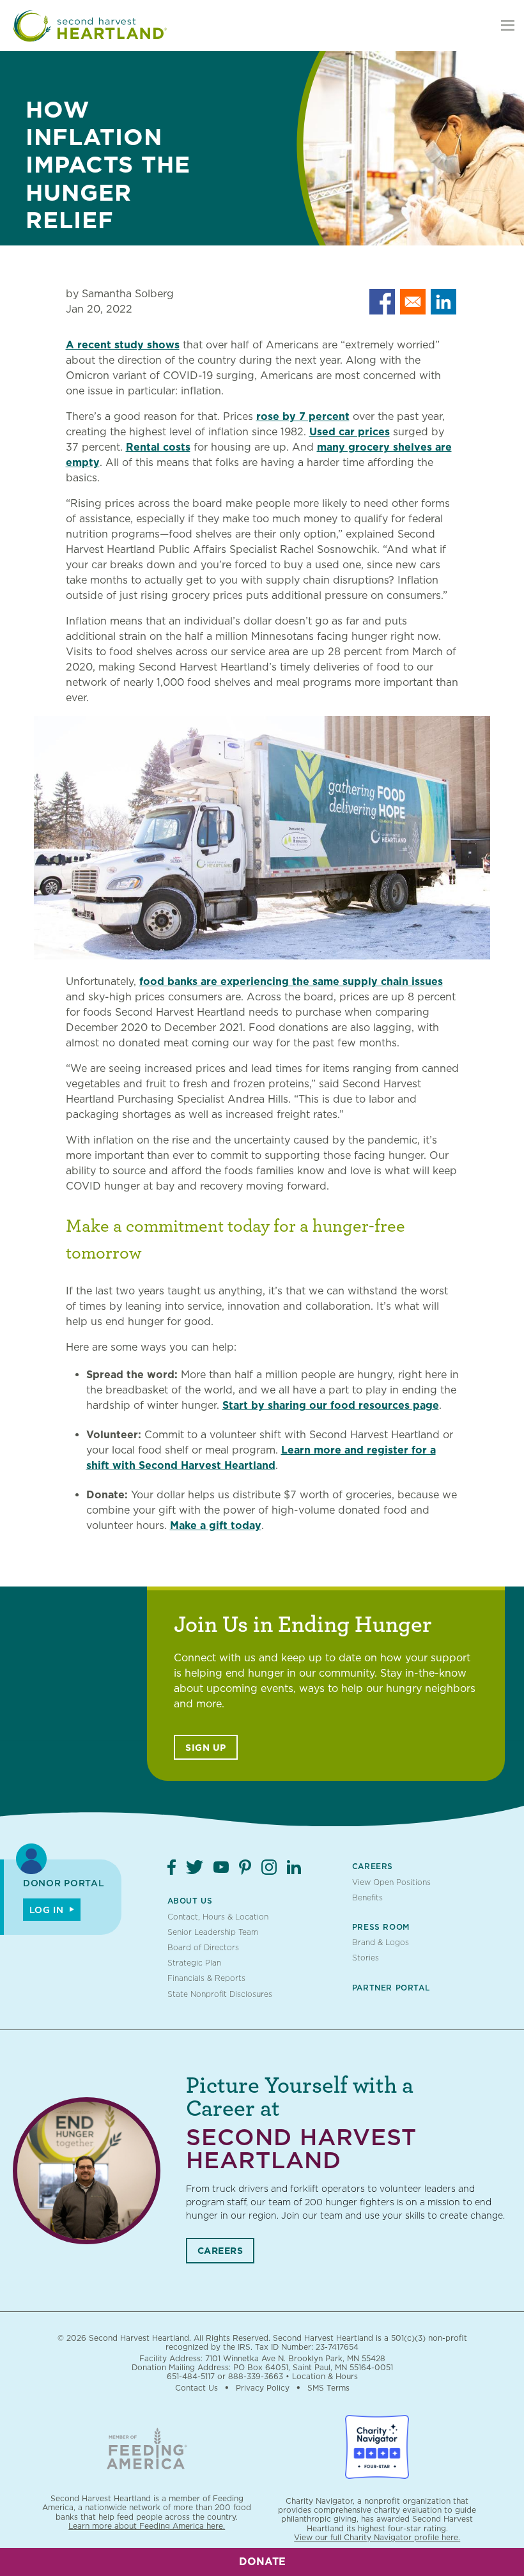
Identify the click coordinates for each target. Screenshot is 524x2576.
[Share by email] (413, 302)
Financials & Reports (206, 1978)
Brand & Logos (381, 1942)
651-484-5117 (191, 2376)
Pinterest (245, 1867)
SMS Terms (328, 2388)
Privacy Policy (263, 2388)
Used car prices (350, 432)
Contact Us (196, 2388)
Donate (262, 2562)
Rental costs (158, 447)
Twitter (195, 1867)
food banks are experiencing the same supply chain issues (291, 982)
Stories (366, 1958)
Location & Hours (325, 2376)
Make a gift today (216, 1525)
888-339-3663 (256, 2376)
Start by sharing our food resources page (331, 1405)
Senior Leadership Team (213, 1932)
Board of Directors (203, 1947)
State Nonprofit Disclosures (220, 1994)
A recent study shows (123, 345)
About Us (190, 1901)
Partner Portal (391, 1988)
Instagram (269, 1867)
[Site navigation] (508, 26)
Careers (373, 1866)
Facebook (172, 1867)
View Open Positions (391, 1882)
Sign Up (206, 1748)
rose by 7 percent (303, 416)
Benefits (367, 1897)
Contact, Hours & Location (218, 1917)
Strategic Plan (194, 1963)
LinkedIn (294, 1867)
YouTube (221, 1867)
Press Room (381, 1927)
